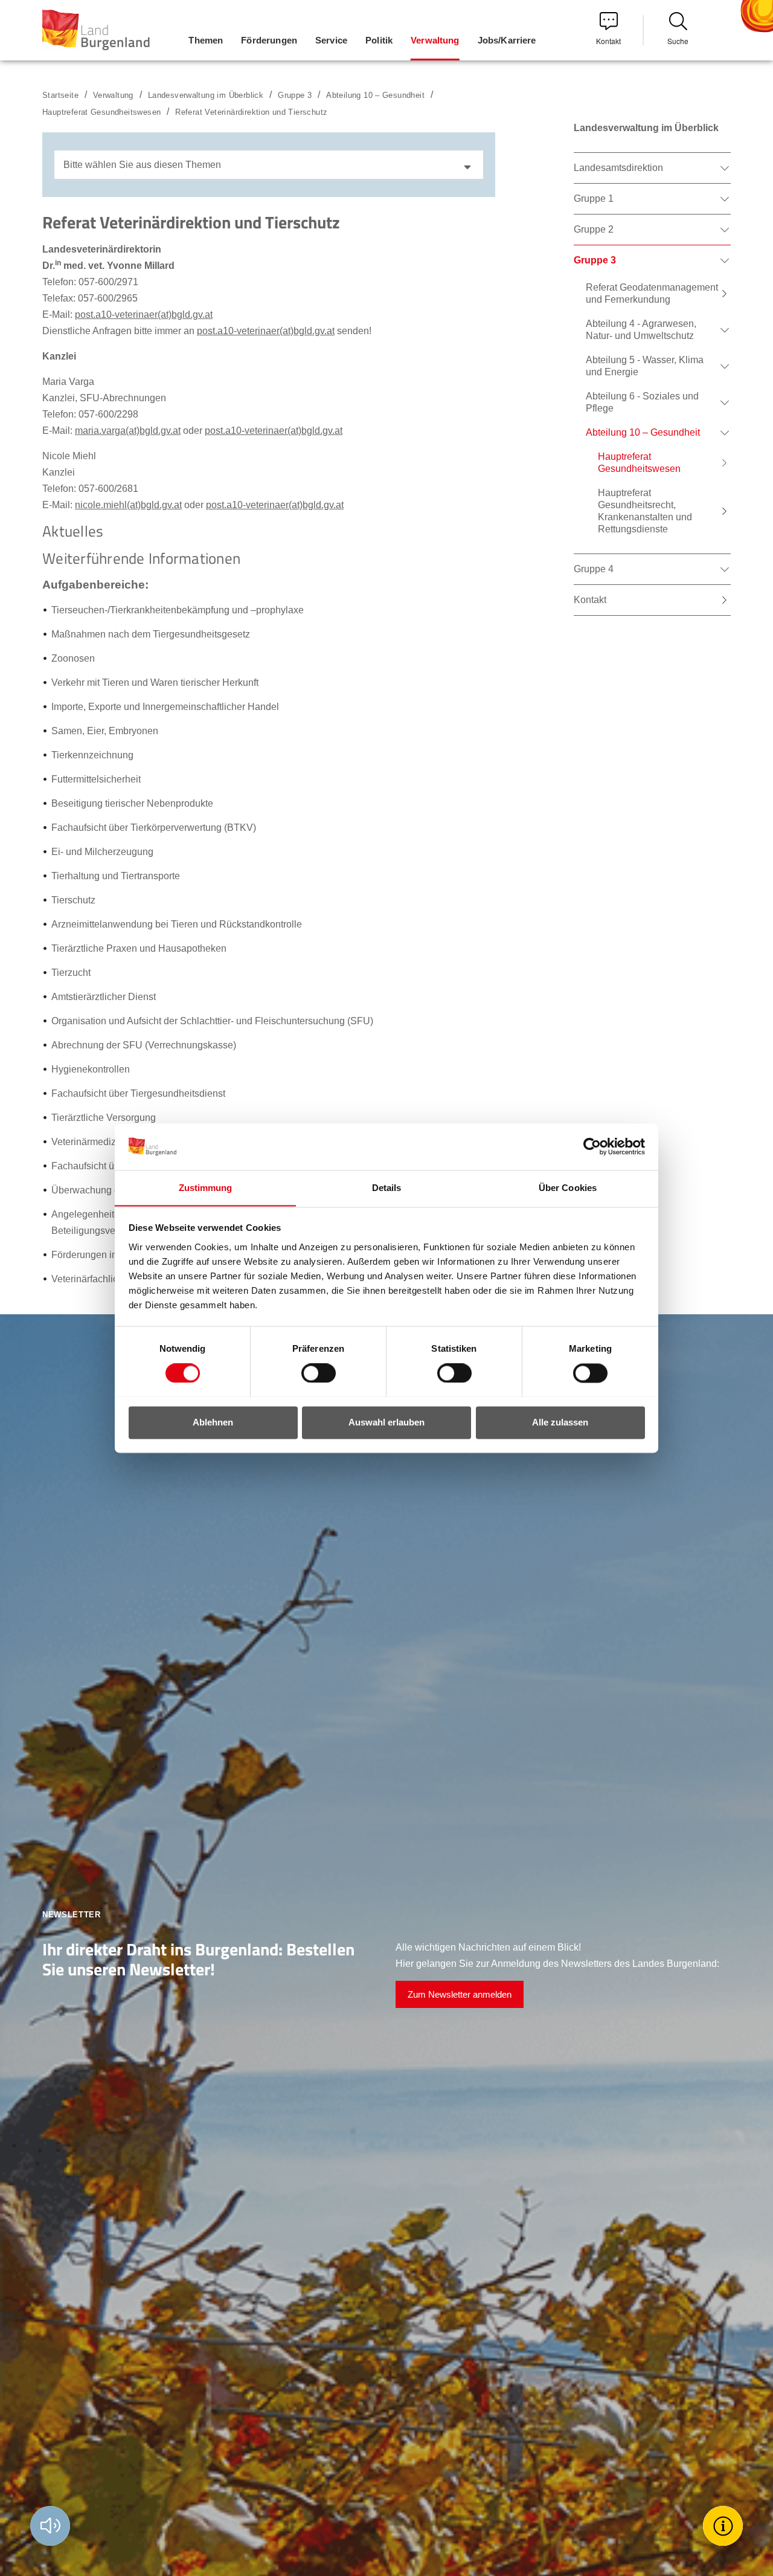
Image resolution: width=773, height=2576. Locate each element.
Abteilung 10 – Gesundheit (375, 95)
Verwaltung (113, 95)
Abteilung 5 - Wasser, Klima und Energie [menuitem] (645, 366)
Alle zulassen (560, 1422)
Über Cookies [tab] (568, 1188)
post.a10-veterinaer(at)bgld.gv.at (144, 315)
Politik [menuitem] (379, 40)
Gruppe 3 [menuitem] (595, 260)
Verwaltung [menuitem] (435, 40)
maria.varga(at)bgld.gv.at (128, 431)
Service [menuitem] (331, 40)
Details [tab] (387, 1188)
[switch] (311, 1373)
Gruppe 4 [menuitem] (594, 569)
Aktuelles (73, 531)
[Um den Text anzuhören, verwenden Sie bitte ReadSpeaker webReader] (50, 2526)
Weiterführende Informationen (141, 558)
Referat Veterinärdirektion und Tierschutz (251, 112)
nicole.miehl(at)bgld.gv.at (128, 505)
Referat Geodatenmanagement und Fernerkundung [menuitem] (652, 293)
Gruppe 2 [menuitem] (594, 229)
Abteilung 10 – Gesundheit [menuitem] (643, 432)
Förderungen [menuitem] (269, 40)
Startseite (60, 95)
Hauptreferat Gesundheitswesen (101, 112)
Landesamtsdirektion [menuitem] (618, 168)
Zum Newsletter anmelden (460, 1994)
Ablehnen (213, 1422)
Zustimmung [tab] (206, 1188)
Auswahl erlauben (386, 1422)
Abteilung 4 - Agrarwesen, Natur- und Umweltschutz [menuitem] (641, 330)
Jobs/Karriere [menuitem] (507, 40)
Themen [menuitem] (206, 40)
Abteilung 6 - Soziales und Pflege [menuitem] (642, 402)
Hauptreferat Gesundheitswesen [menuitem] (639, 463)
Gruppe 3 (295, 95)
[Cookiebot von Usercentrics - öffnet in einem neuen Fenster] (592, 1146)
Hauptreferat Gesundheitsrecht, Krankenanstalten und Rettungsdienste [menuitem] (645, 511)
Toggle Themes (725, 2526)
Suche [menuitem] (678, 41)
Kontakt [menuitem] (608, 41)
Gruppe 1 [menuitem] (594, 199)
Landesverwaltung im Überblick (206, 95)
